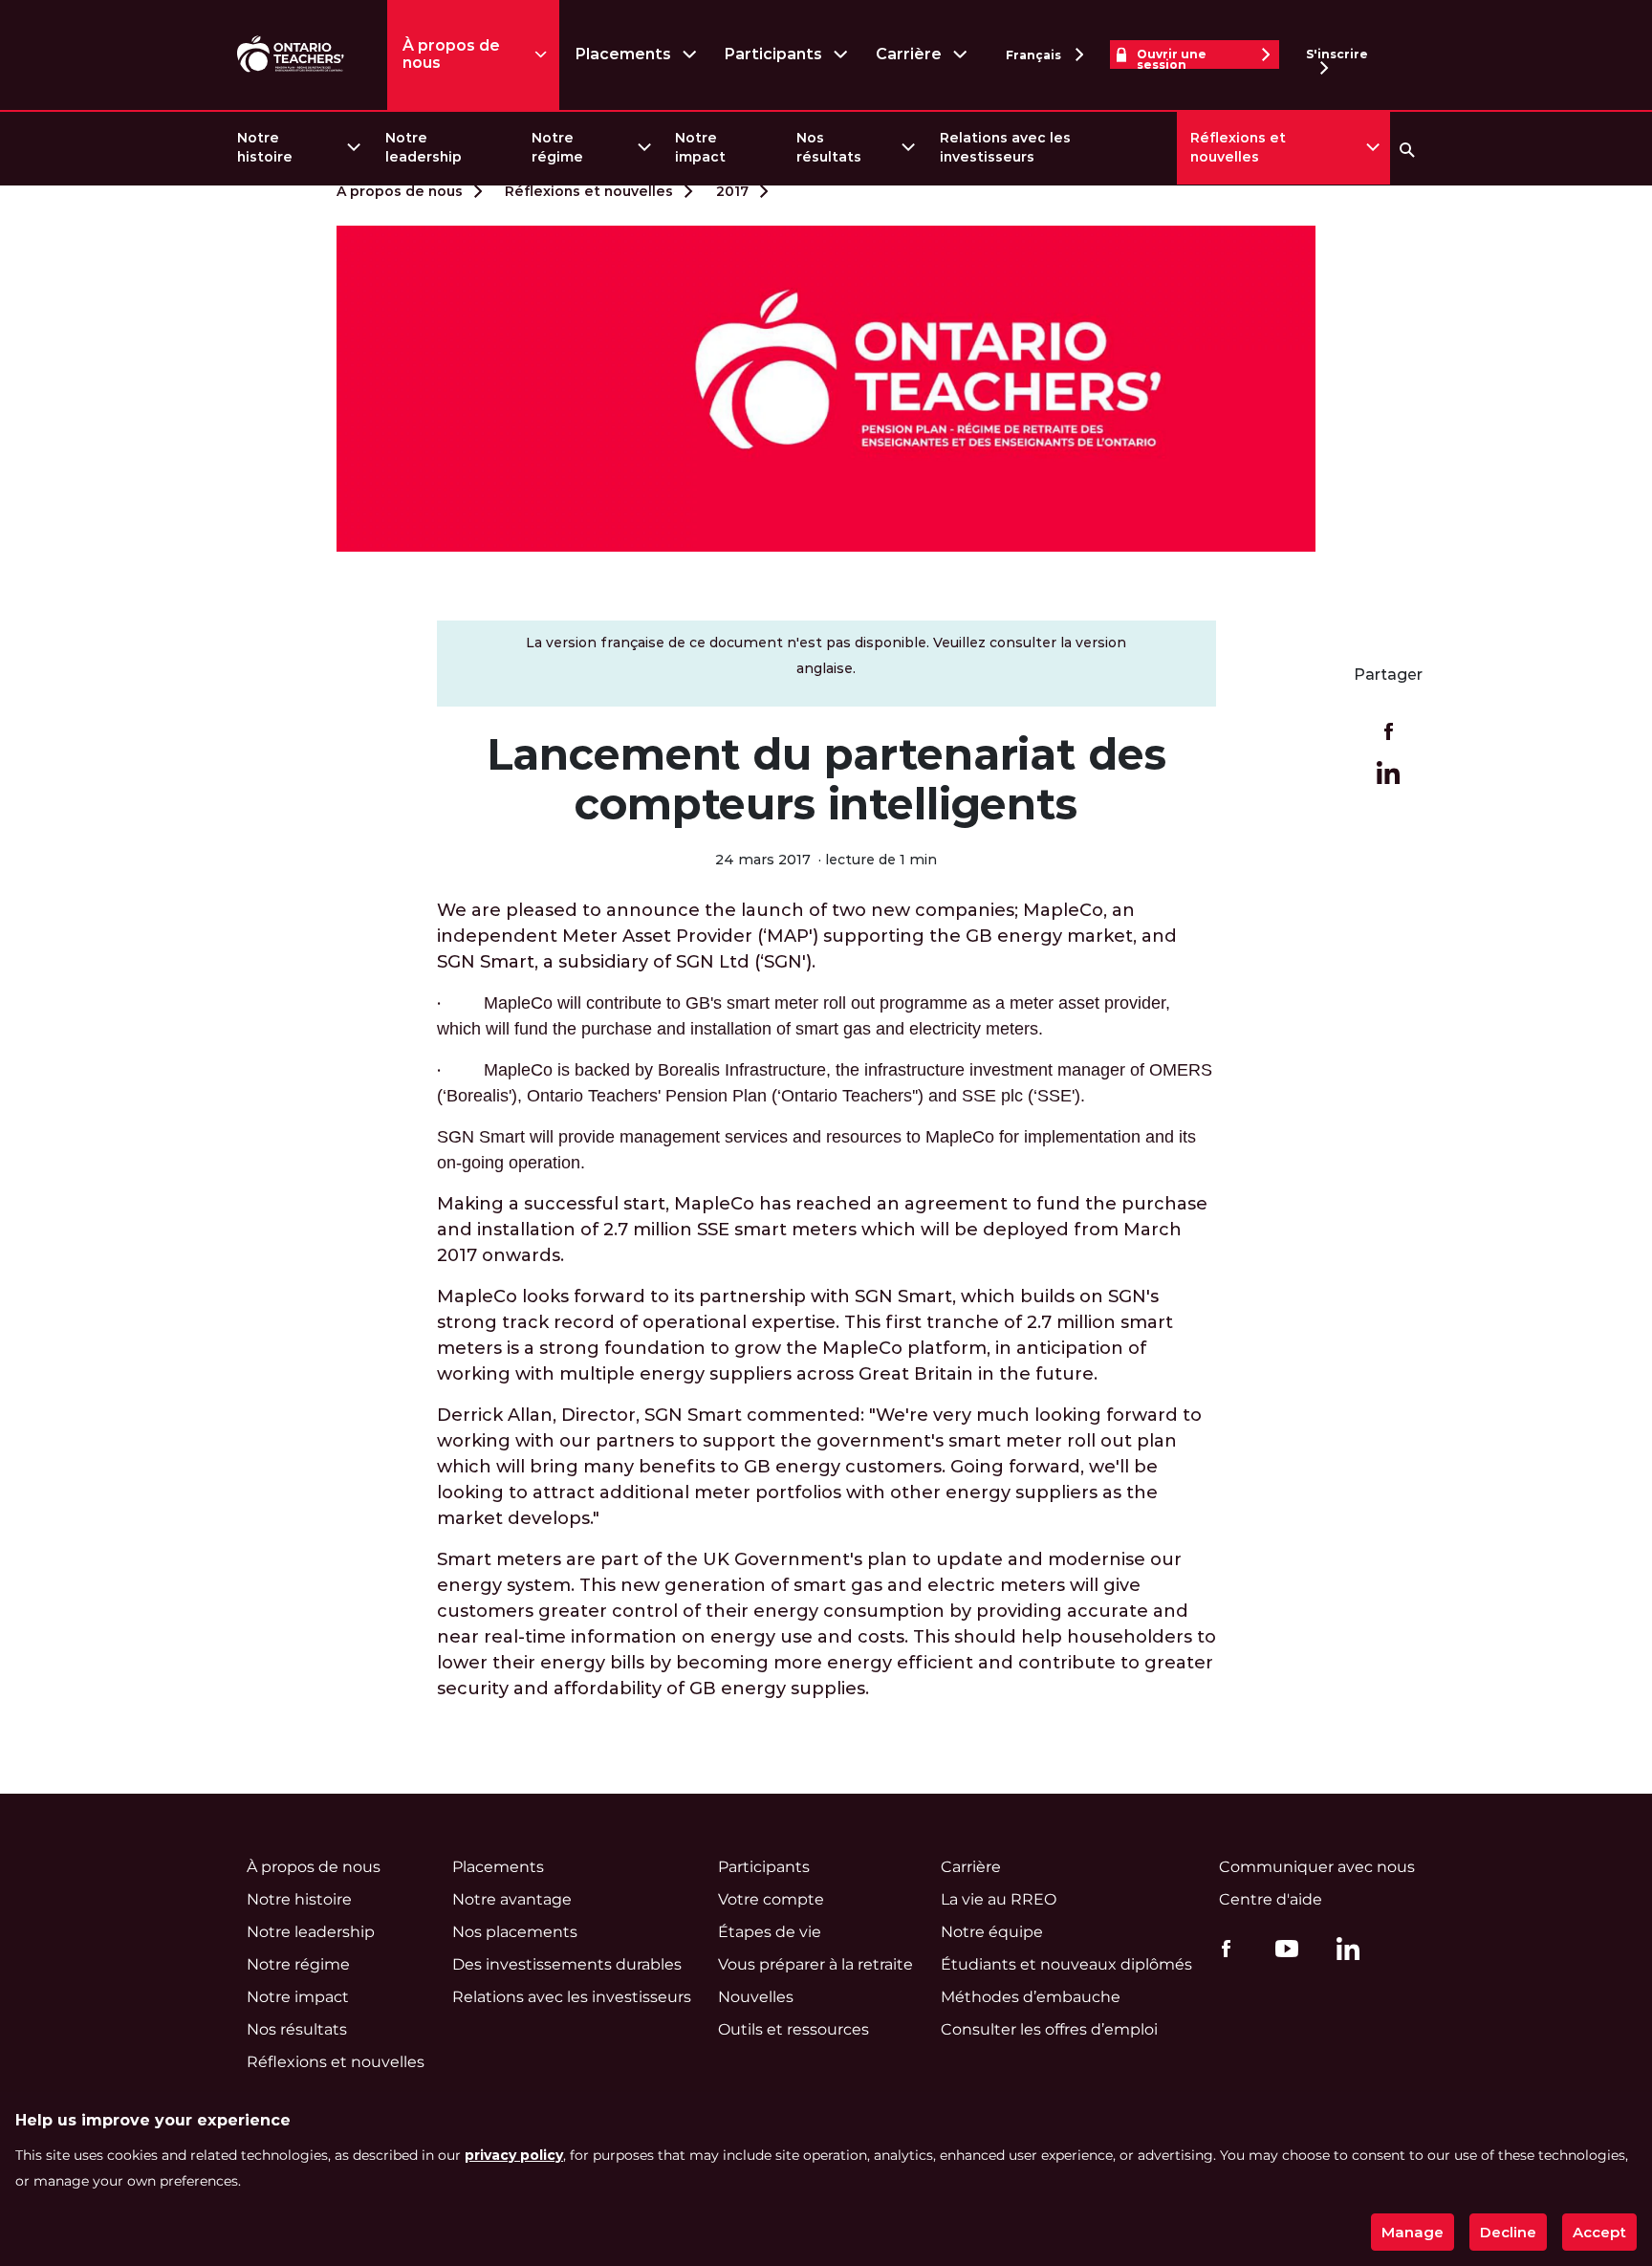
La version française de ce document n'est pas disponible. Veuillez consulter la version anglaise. (826, 655)
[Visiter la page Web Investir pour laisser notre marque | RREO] (292, 55)
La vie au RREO (999, 1899)
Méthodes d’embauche (1031, 1997)
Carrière (909, 54)
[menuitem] (298, 148)
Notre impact (700, 147)
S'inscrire (1337, 54)
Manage (1413, 2232)
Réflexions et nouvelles (1238, 147)
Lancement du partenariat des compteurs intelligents (826, 779)
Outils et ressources (793, 2029)
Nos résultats (829, 147)
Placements (623, 54)
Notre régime (557, 147)
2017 (732, 191)
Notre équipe (992, 1932)
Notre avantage (512, 1899)
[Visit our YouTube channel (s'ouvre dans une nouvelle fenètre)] (1282, 1948)
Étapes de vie (770, 1932)
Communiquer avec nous (1317, 1867)
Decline (1508, 2232)
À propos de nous (451, 54)
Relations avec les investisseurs (1005, 147)
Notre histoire (265, 147)
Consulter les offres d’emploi (1049, 2029)
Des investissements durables (567, 1964)
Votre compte (771, 1899)
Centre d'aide (1271, 1899)
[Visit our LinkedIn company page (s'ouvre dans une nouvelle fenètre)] (1343, 1951)
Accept (1599, 2232)
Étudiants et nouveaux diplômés (1066, 1964)
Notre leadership (424, 147)
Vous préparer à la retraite (815, 1964)
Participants (773, 54)
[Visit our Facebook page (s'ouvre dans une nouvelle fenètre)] (1221, 1948)
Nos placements (515, 1932)
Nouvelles (756, 1997)
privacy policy (514, 2155)
